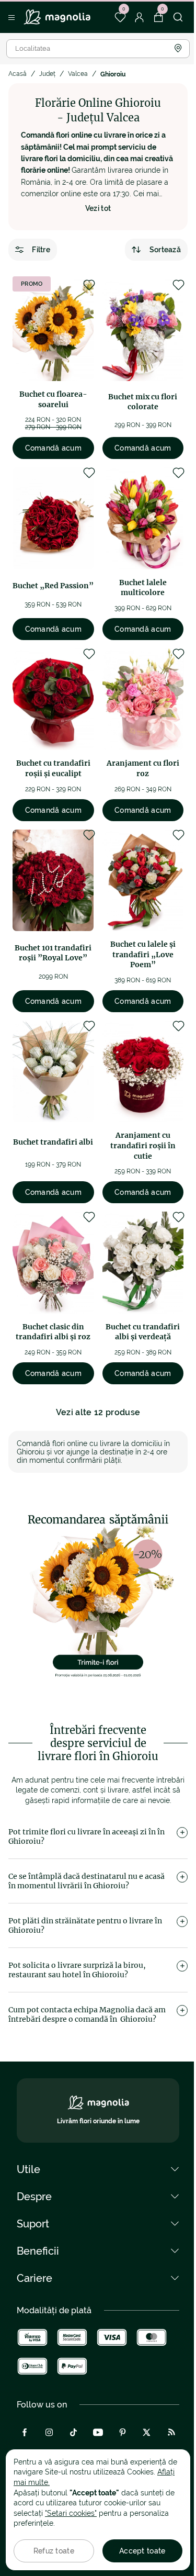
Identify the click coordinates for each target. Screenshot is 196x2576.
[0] (120, 17)
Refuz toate (54, 2551)
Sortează (165, 250)
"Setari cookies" (71, 2513)
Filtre (41, 250)
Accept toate (142, 2551)
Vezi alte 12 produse (98, 1412)
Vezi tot (98, 208)
